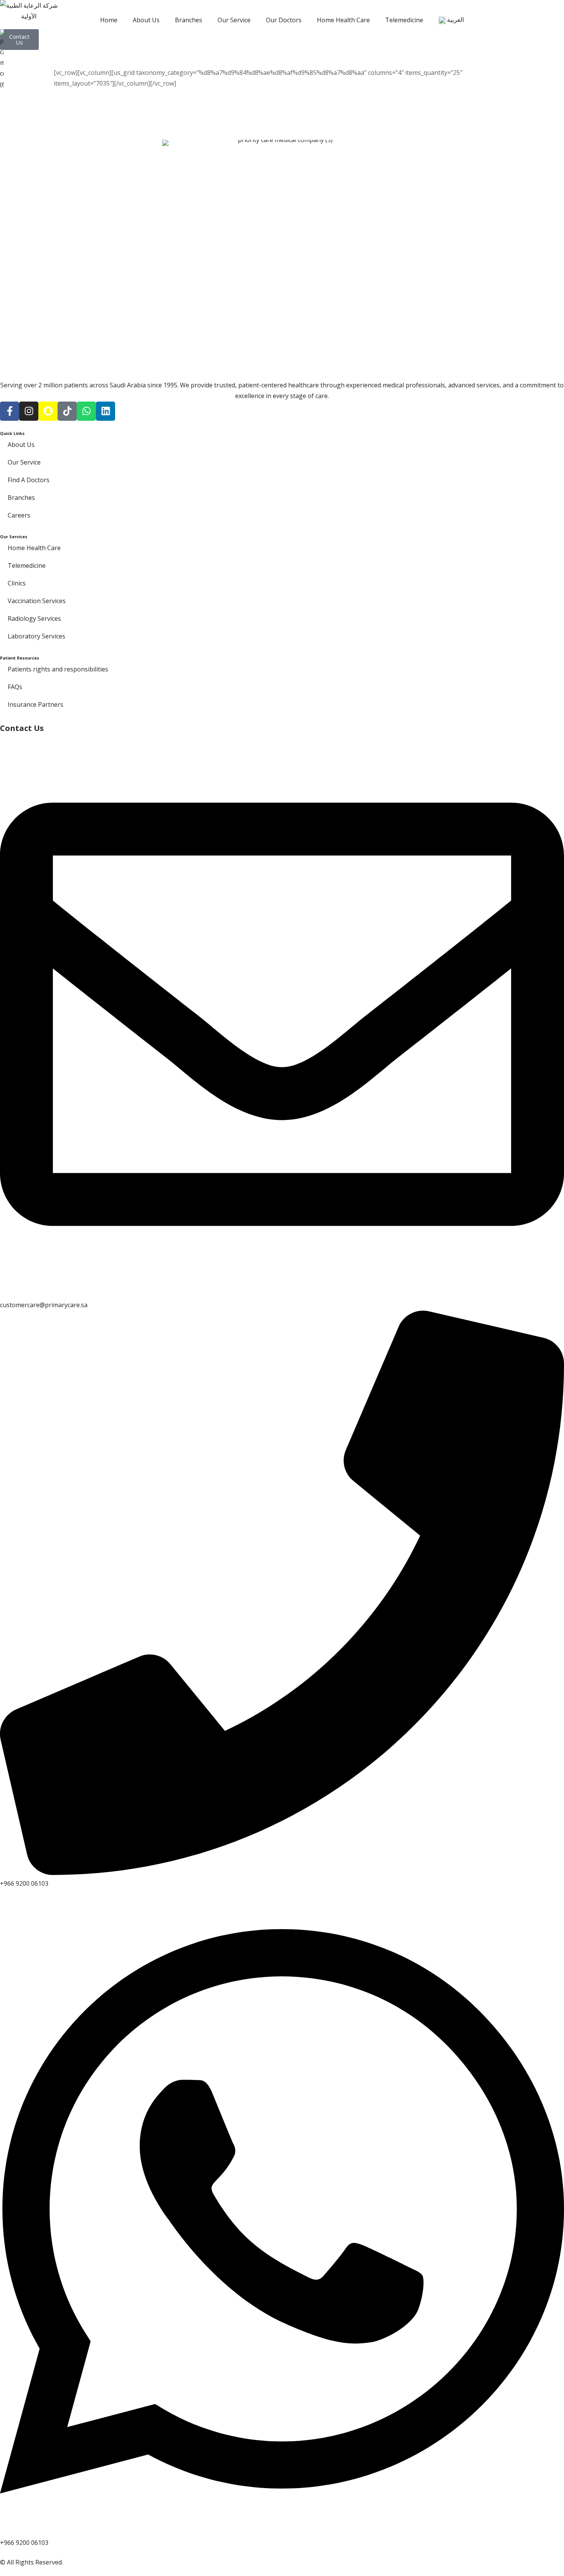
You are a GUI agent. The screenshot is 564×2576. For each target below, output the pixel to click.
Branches (189, 20)
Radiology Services (34, 618)
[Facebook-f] (10, 411)
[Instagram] (29, 411)
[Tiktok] (67, 411)
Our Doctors (284, 20)
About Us (146, 20)
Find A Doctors (29, 480)
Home (109, 20)
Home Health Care (343, 20)
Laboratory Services (36, 636)
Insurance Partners (35, 704)
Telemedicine (404, 20)
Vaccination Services (37, 601)
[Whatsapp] (86, 411)
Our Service (234, 20)
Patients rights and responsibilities (58, 669)
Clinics (17, 583)
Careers (19, 515)
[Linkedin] (106, 411)
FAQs (15, 687)
